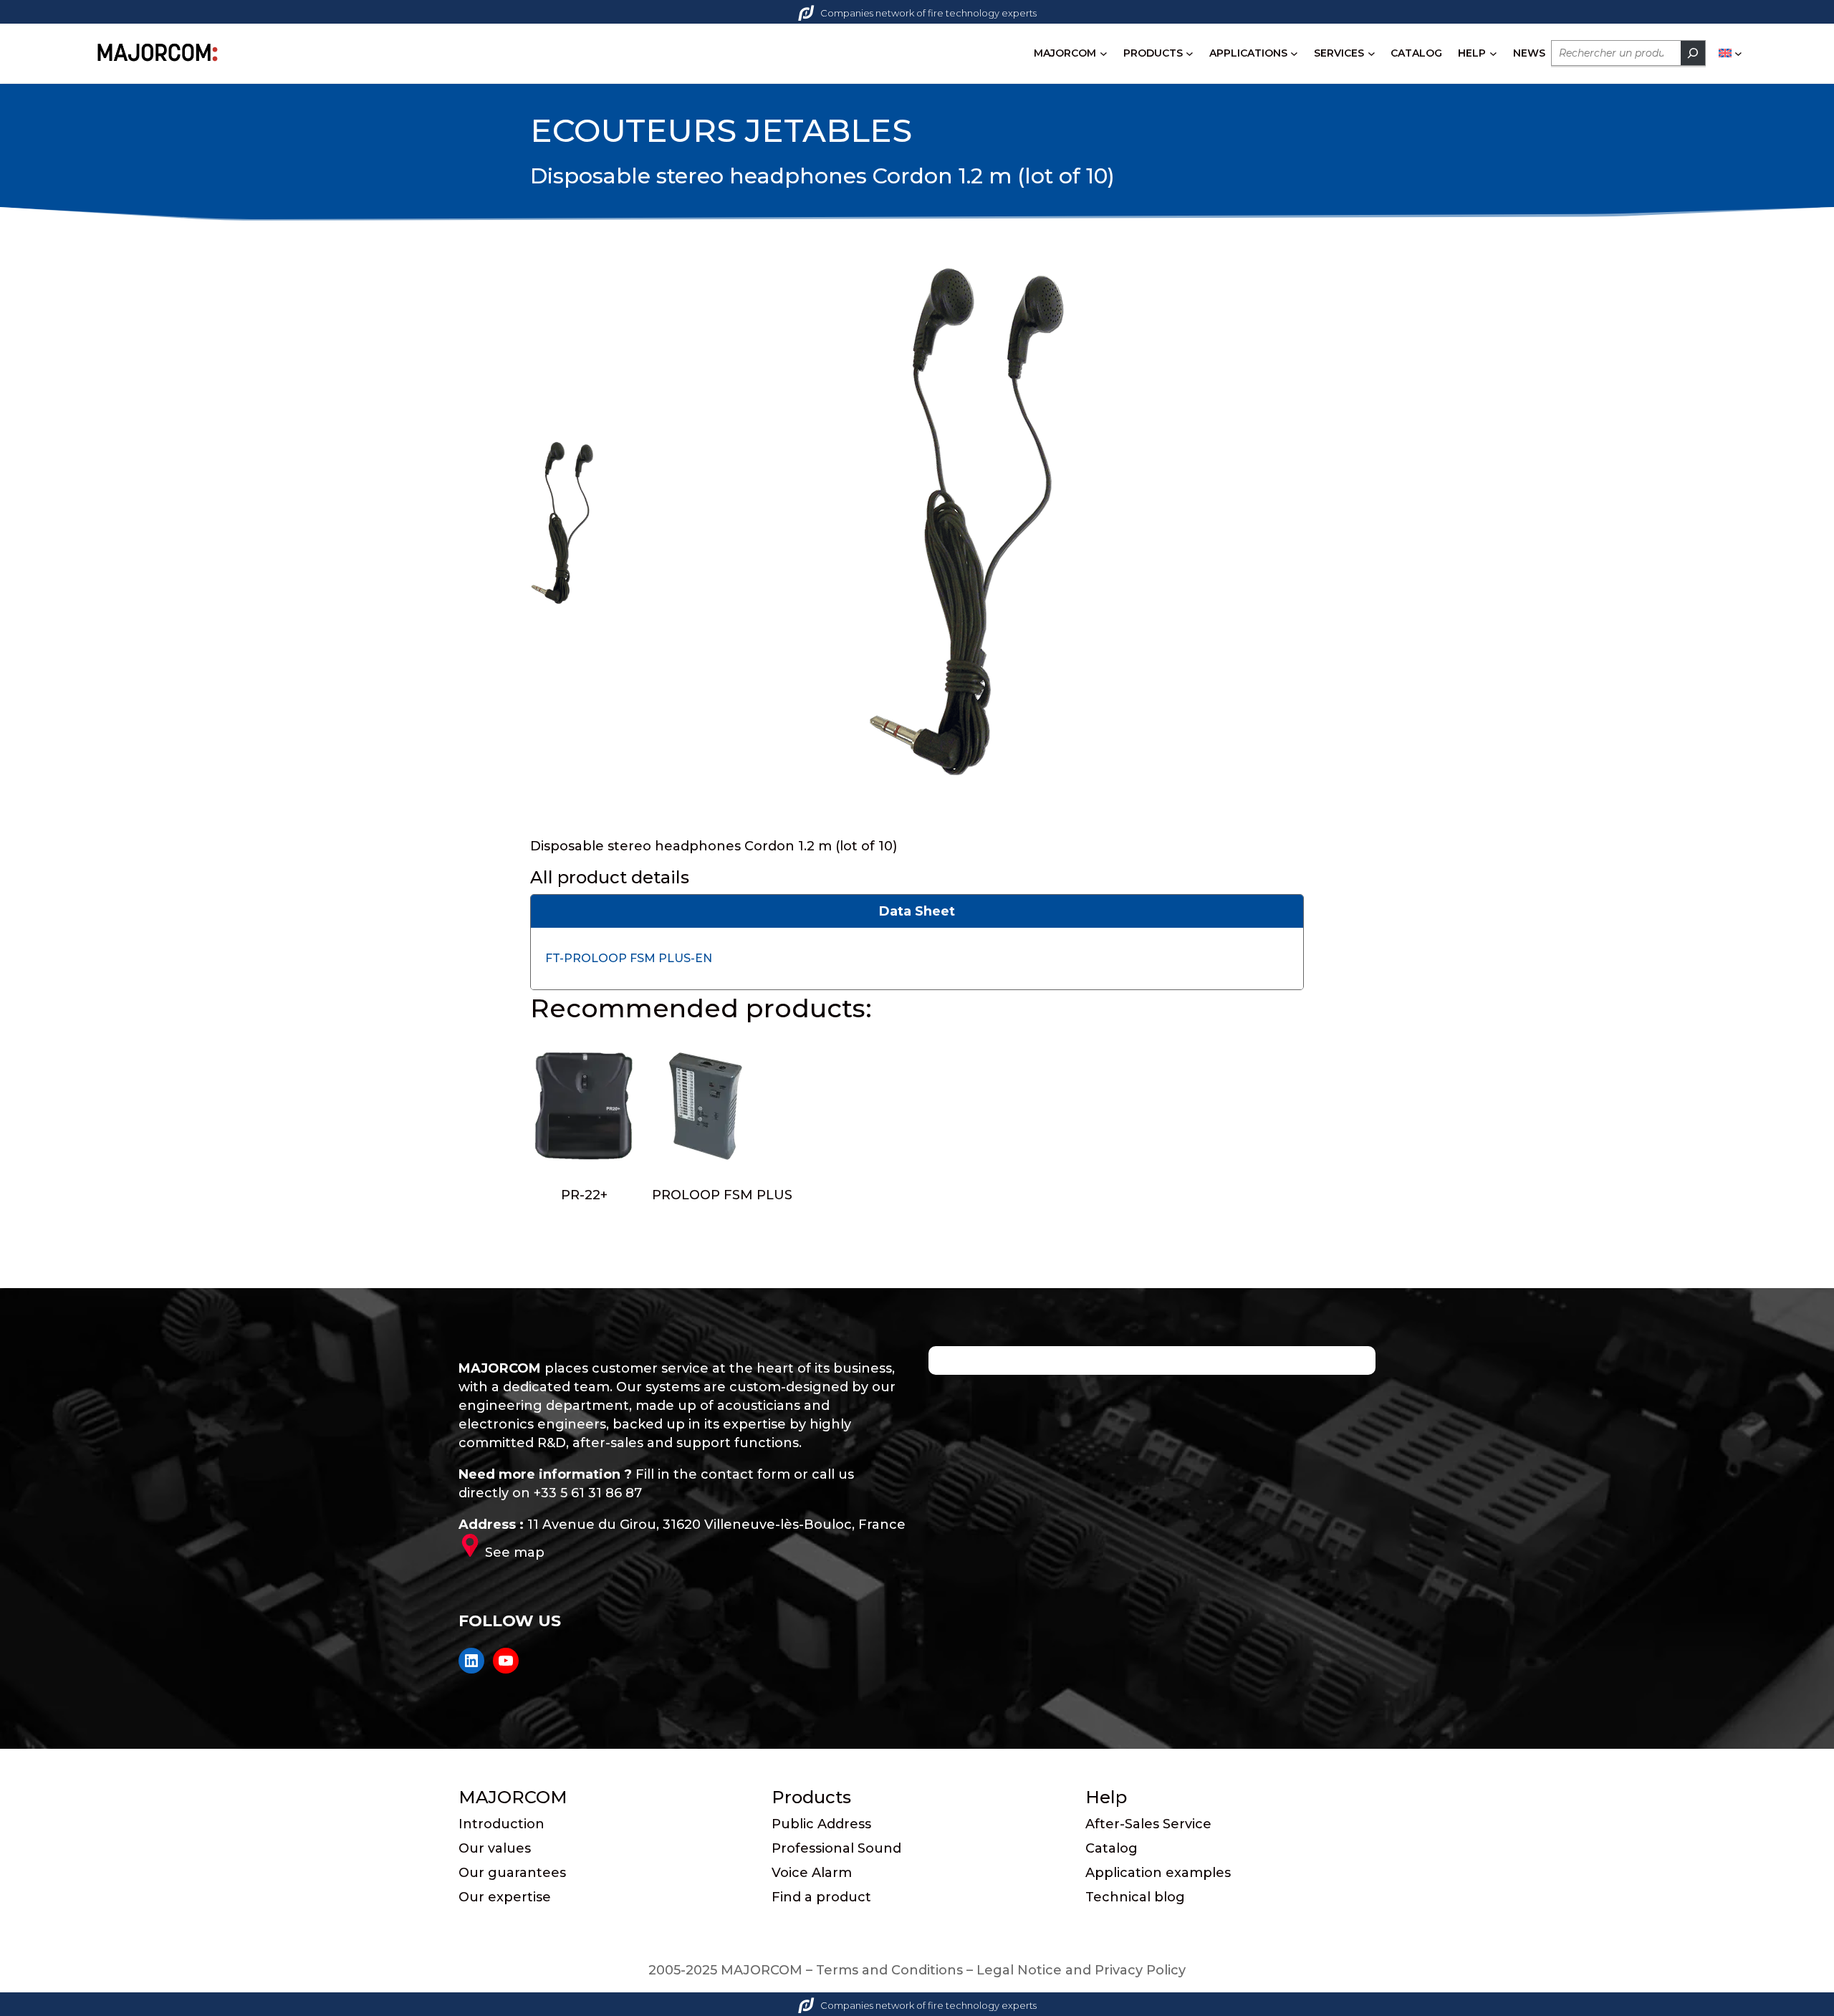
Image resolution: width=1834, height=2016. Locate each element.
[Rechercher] (1693, 53)
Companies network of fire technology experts (928, 13)
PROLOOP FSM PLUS (722, 1195)
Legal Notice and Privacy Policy (1081, 1970)
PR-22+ (584, 1195)
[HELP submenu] (1493, 53)
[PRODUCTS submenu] (1190, 53)
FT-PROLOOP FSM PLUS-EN (629, 958)
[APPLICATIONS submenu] (1294, 53)
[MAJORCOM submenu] (1104, 53)
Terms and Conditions (889, 1970)
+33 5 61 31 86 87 (588, 1493)
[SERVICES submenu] (1372, 53)
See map (515, 1552)
